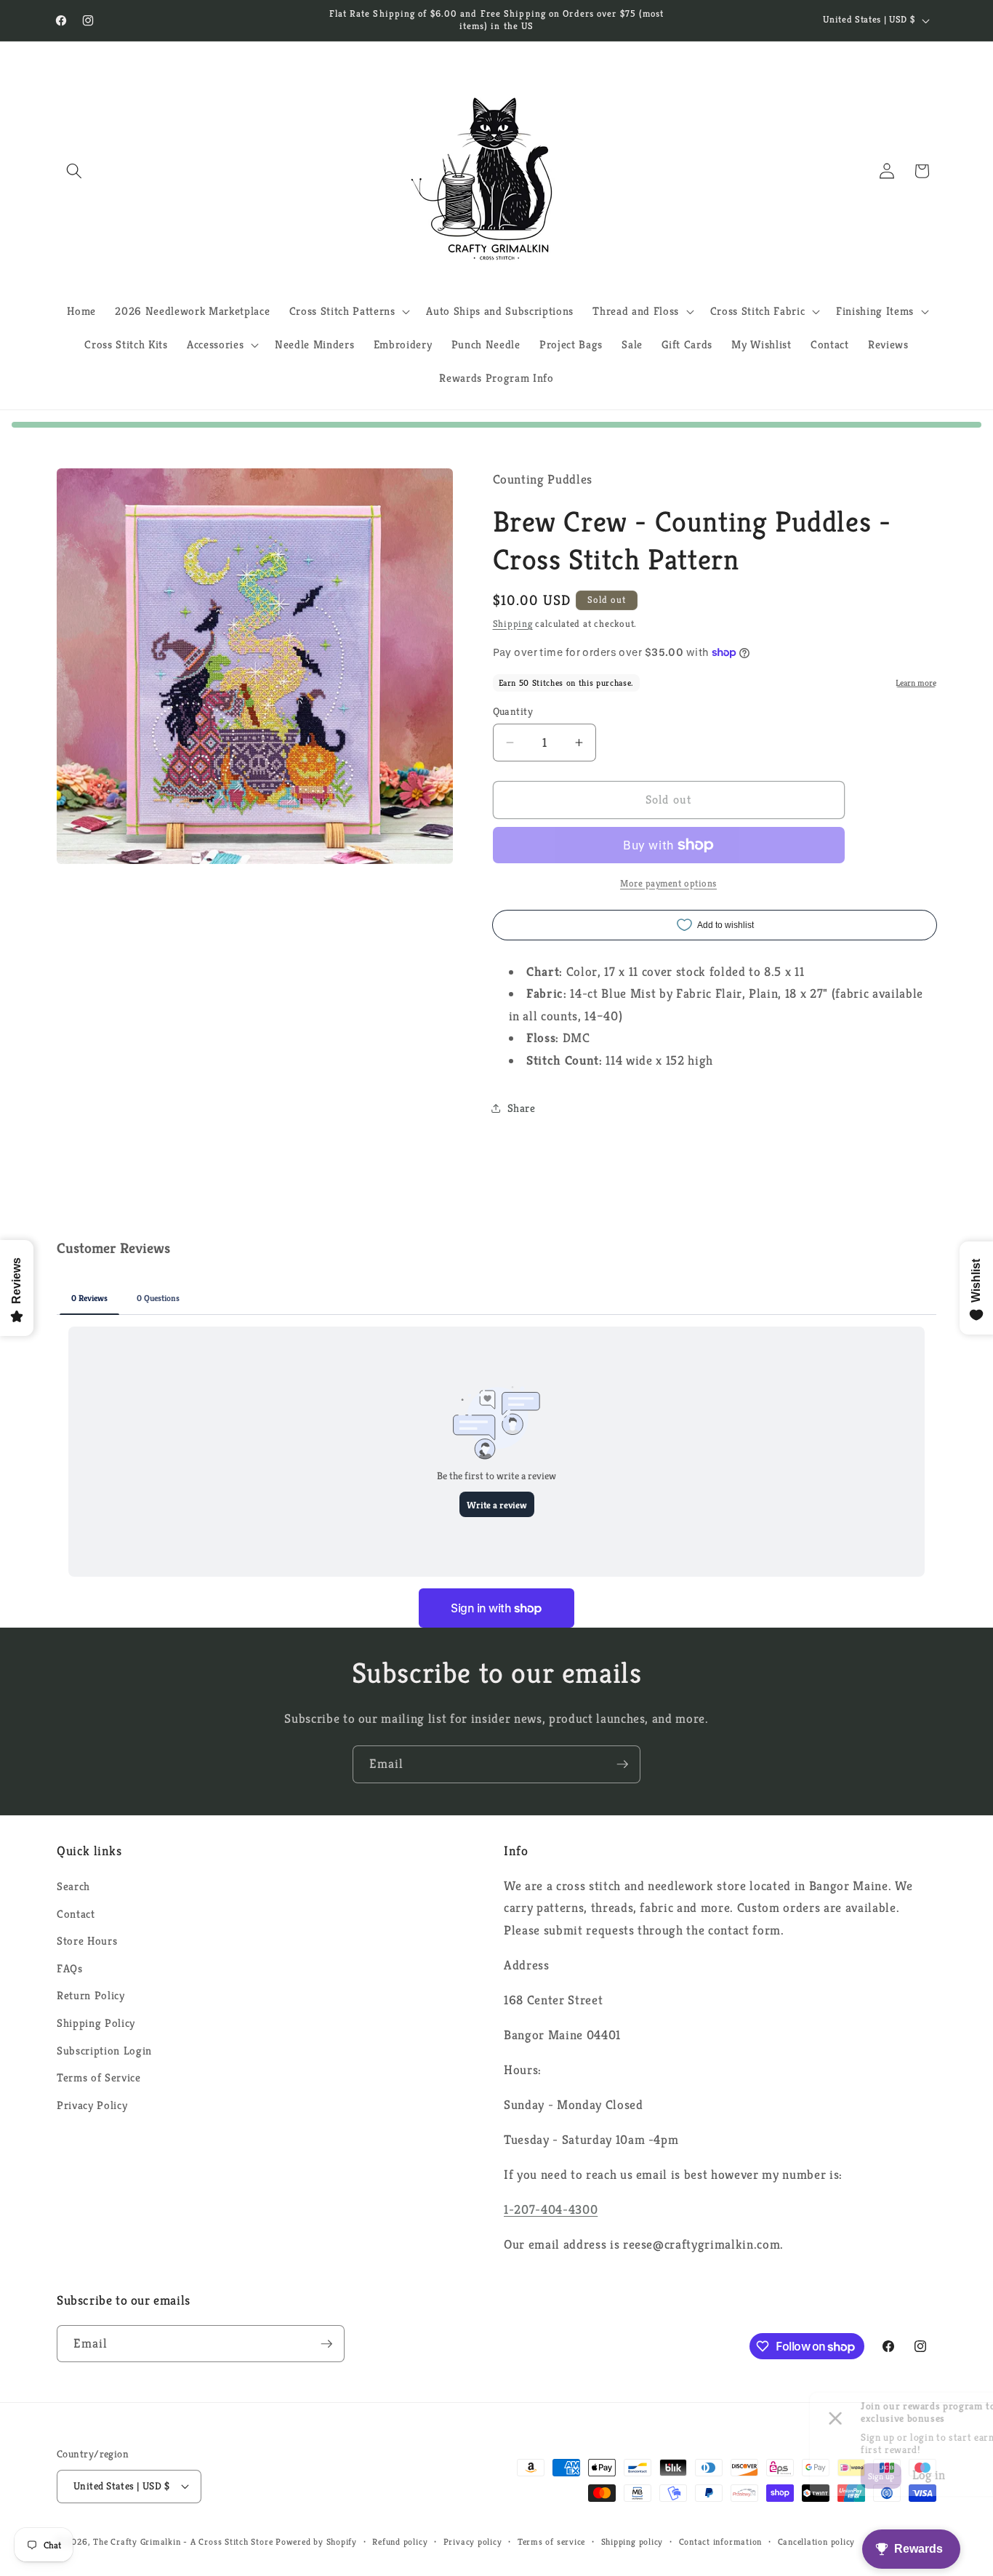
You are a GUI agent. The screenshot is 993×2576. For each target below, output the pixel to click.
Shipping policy (632, 2541)
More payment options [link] (668, 883)
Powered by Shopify (316, 2541)
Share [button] (522, 1108)
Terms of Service (99, 2077)
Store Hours (87, 1941)
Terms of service (551, 2541)
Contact (76, 1914)
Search (73, 1886)
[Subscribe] (622, 1764)
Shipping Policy (96, 2023)
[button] (74, 171)
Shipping (513, 624)
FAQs (70, 1968)
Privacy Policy (92, 2105)
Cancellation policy (817, 2541)
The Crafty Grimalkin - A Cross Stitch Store (183, 2541)
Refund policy (400, 2541)
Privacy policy (473, 2541)
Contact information (721, 2541)
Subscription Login (104, 2051)
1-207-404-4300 (551, 2209)
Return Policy (91, 1995)
